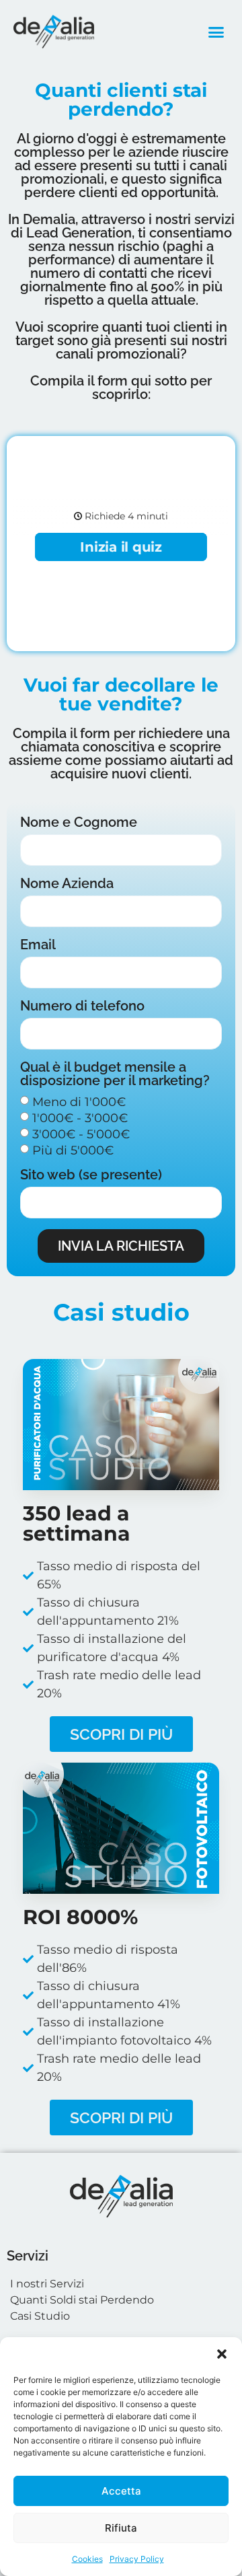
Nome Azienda (67, 884)
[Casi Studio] (121, 2316)
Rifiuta (121, 2528)
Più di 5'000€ (73, 1150)
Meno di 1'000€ (79, 1102)
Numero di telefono (82, 1006)
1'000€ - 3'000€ (80, 1118)
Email (38, 945)
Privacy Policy (137, 2559)
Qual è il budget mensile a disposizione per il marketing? (115, 1074)
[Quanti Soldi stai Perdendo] (121, 2300)
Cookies (87, 2559)
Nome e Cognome (79, 823)
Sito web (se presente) (91, 1175)
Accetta (121, 2491)
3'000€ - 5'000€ (81, 1134)
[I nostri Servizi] (121, 2284)
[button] (222, 2354)
